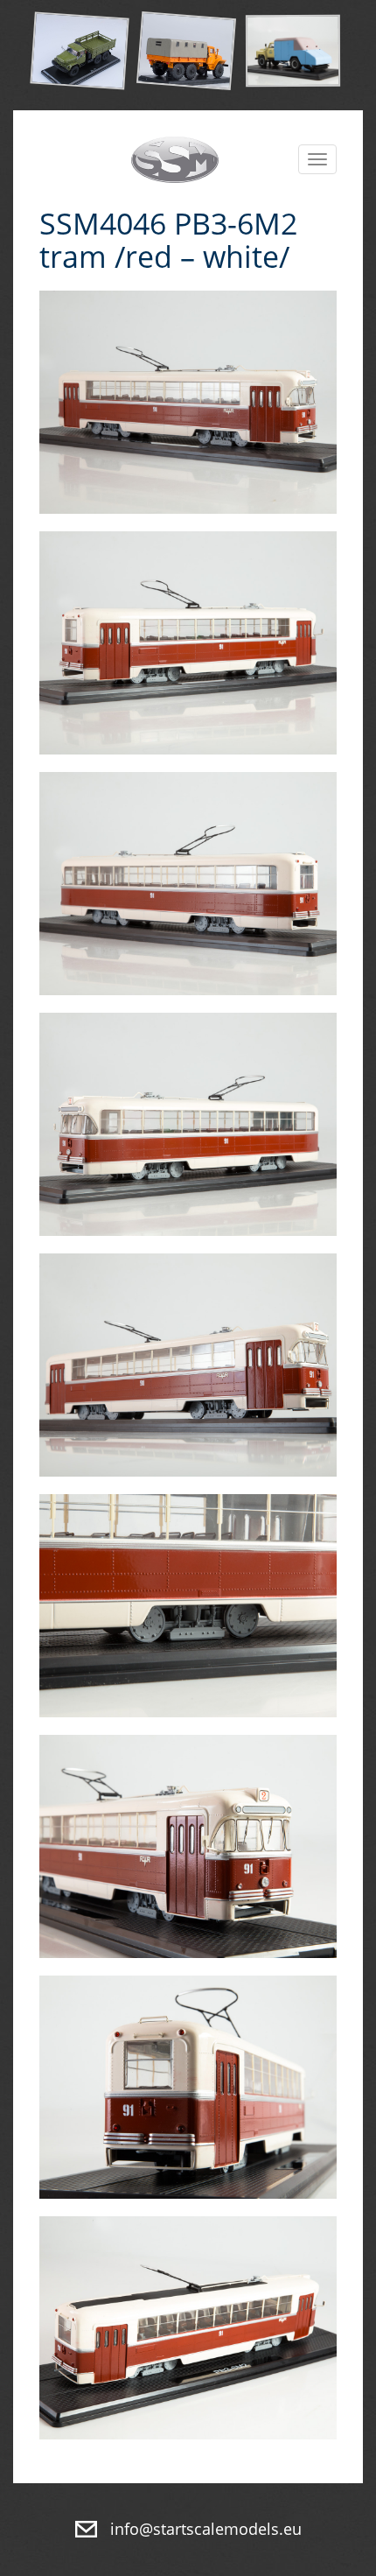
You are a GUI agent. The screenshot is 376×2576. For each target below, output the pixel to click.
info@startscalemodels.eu (206, 2529)
